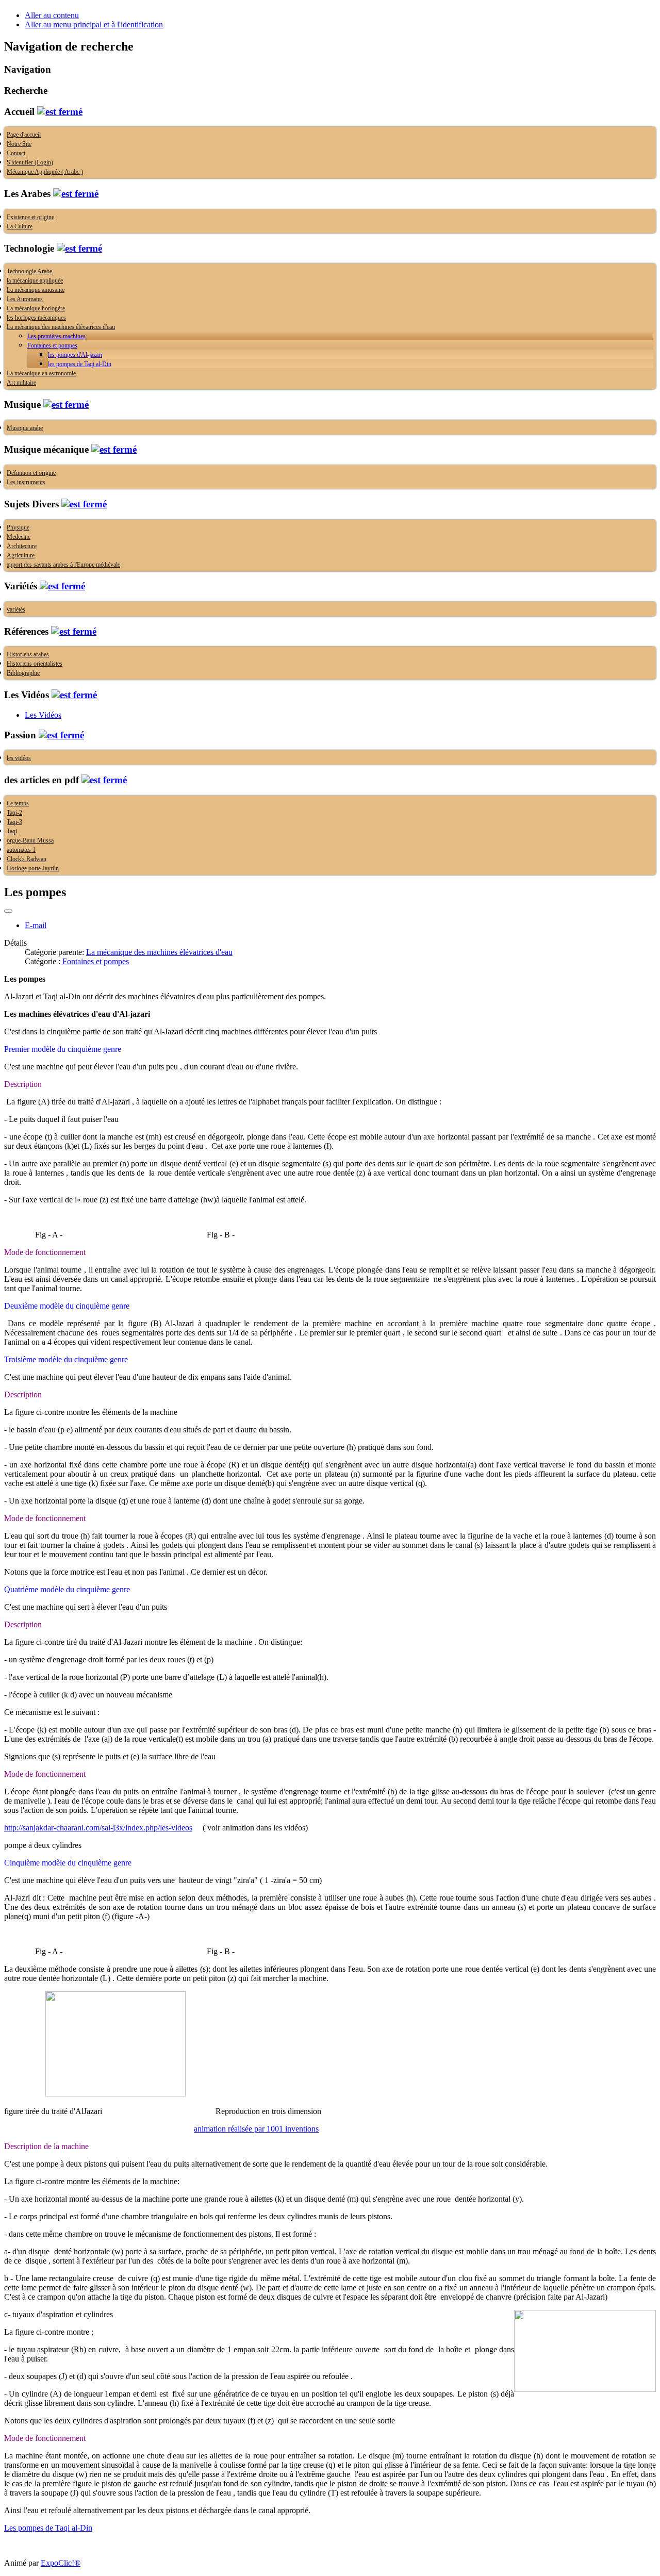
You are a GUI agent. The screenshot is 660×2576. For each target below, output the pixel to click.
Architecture (22, 546)
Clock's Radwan (27, 859)
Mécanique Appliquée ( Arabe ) (45, 172)
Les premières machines (56, 336)
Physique (18, 527)
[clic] (60, 112)
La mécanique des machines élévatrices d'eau (61, 327)
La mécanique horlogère (36, 308)
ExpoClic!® (61, 2563)
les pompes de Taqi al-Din (80, 364)
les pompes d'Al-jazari (75, 355)
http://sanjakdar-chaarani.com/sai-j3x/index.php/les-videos (98, 1828)
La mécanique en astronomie (41, 373)
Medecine (19, 537)
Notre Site (19, 144)
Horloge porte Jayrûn (33, 868)
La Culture (20, 226)
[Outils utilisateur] (8, 911)
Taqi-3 (14, 822)
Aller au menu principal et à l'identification (94, 24)
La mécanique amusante (36, 290)
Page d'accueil (24, 135)
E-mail (36, 925)
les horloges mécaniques (36, 318)
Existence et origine (30, 217)
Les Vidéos (43, 715)
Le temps (18, 803)
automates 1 (21, 850)
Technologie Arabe (29, 271)
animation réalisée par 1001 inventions (256, 2129)
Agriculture (21, 555)
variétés (16, 609)
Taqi (12, 831)
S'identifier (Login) (30, 162)
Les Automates (25, 299)
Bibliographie (23, 673)
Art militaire (21, 383)
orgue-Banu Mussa (30, 840)
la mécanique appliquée (35, 280)
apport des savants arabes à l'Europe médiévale (63, 565)
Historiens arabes (28, 654)
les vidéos (19, 758)
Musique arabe (25, 428)
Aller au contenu (52, 15)
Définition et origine (31, 473)
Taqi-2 (14, 813)
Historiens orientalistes (35, 664)
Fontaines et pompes (52, 345)
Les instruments (26, 482)
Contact (16, 153)
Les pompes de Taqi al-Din (48, 2528)
